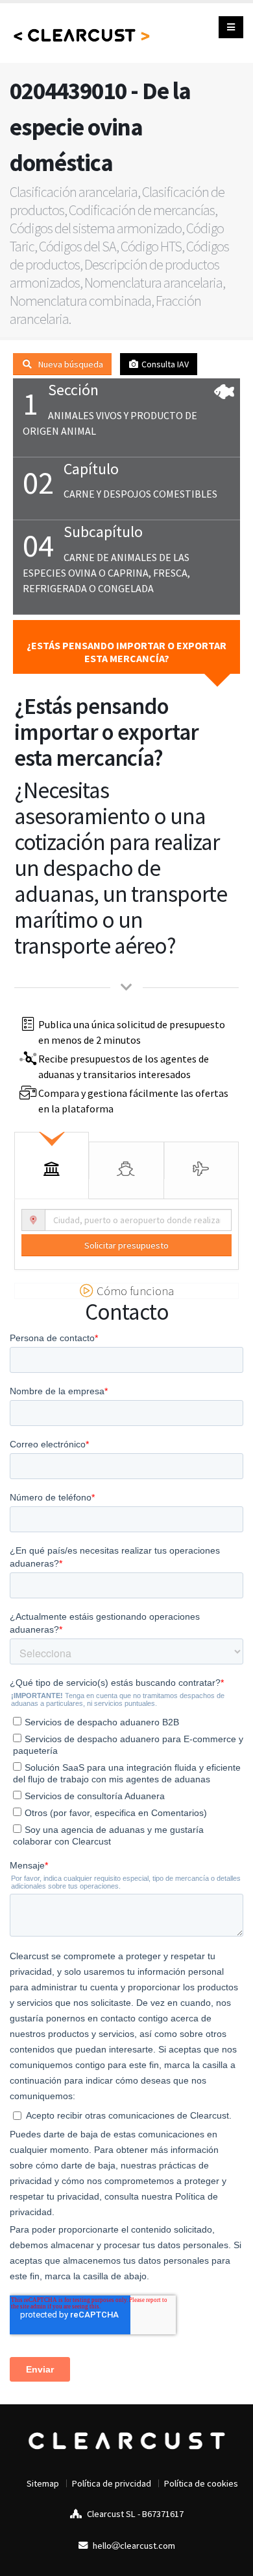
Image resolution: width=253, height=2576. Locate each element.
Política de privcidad (112, 2483)
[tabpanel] (126, 1231)
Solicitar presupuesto (126, 1245)
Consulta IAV (164, 364)
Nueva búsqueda (70, 364)
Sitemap (43, 2483)
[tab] (52, 1161)
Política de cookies (201, 2483)
